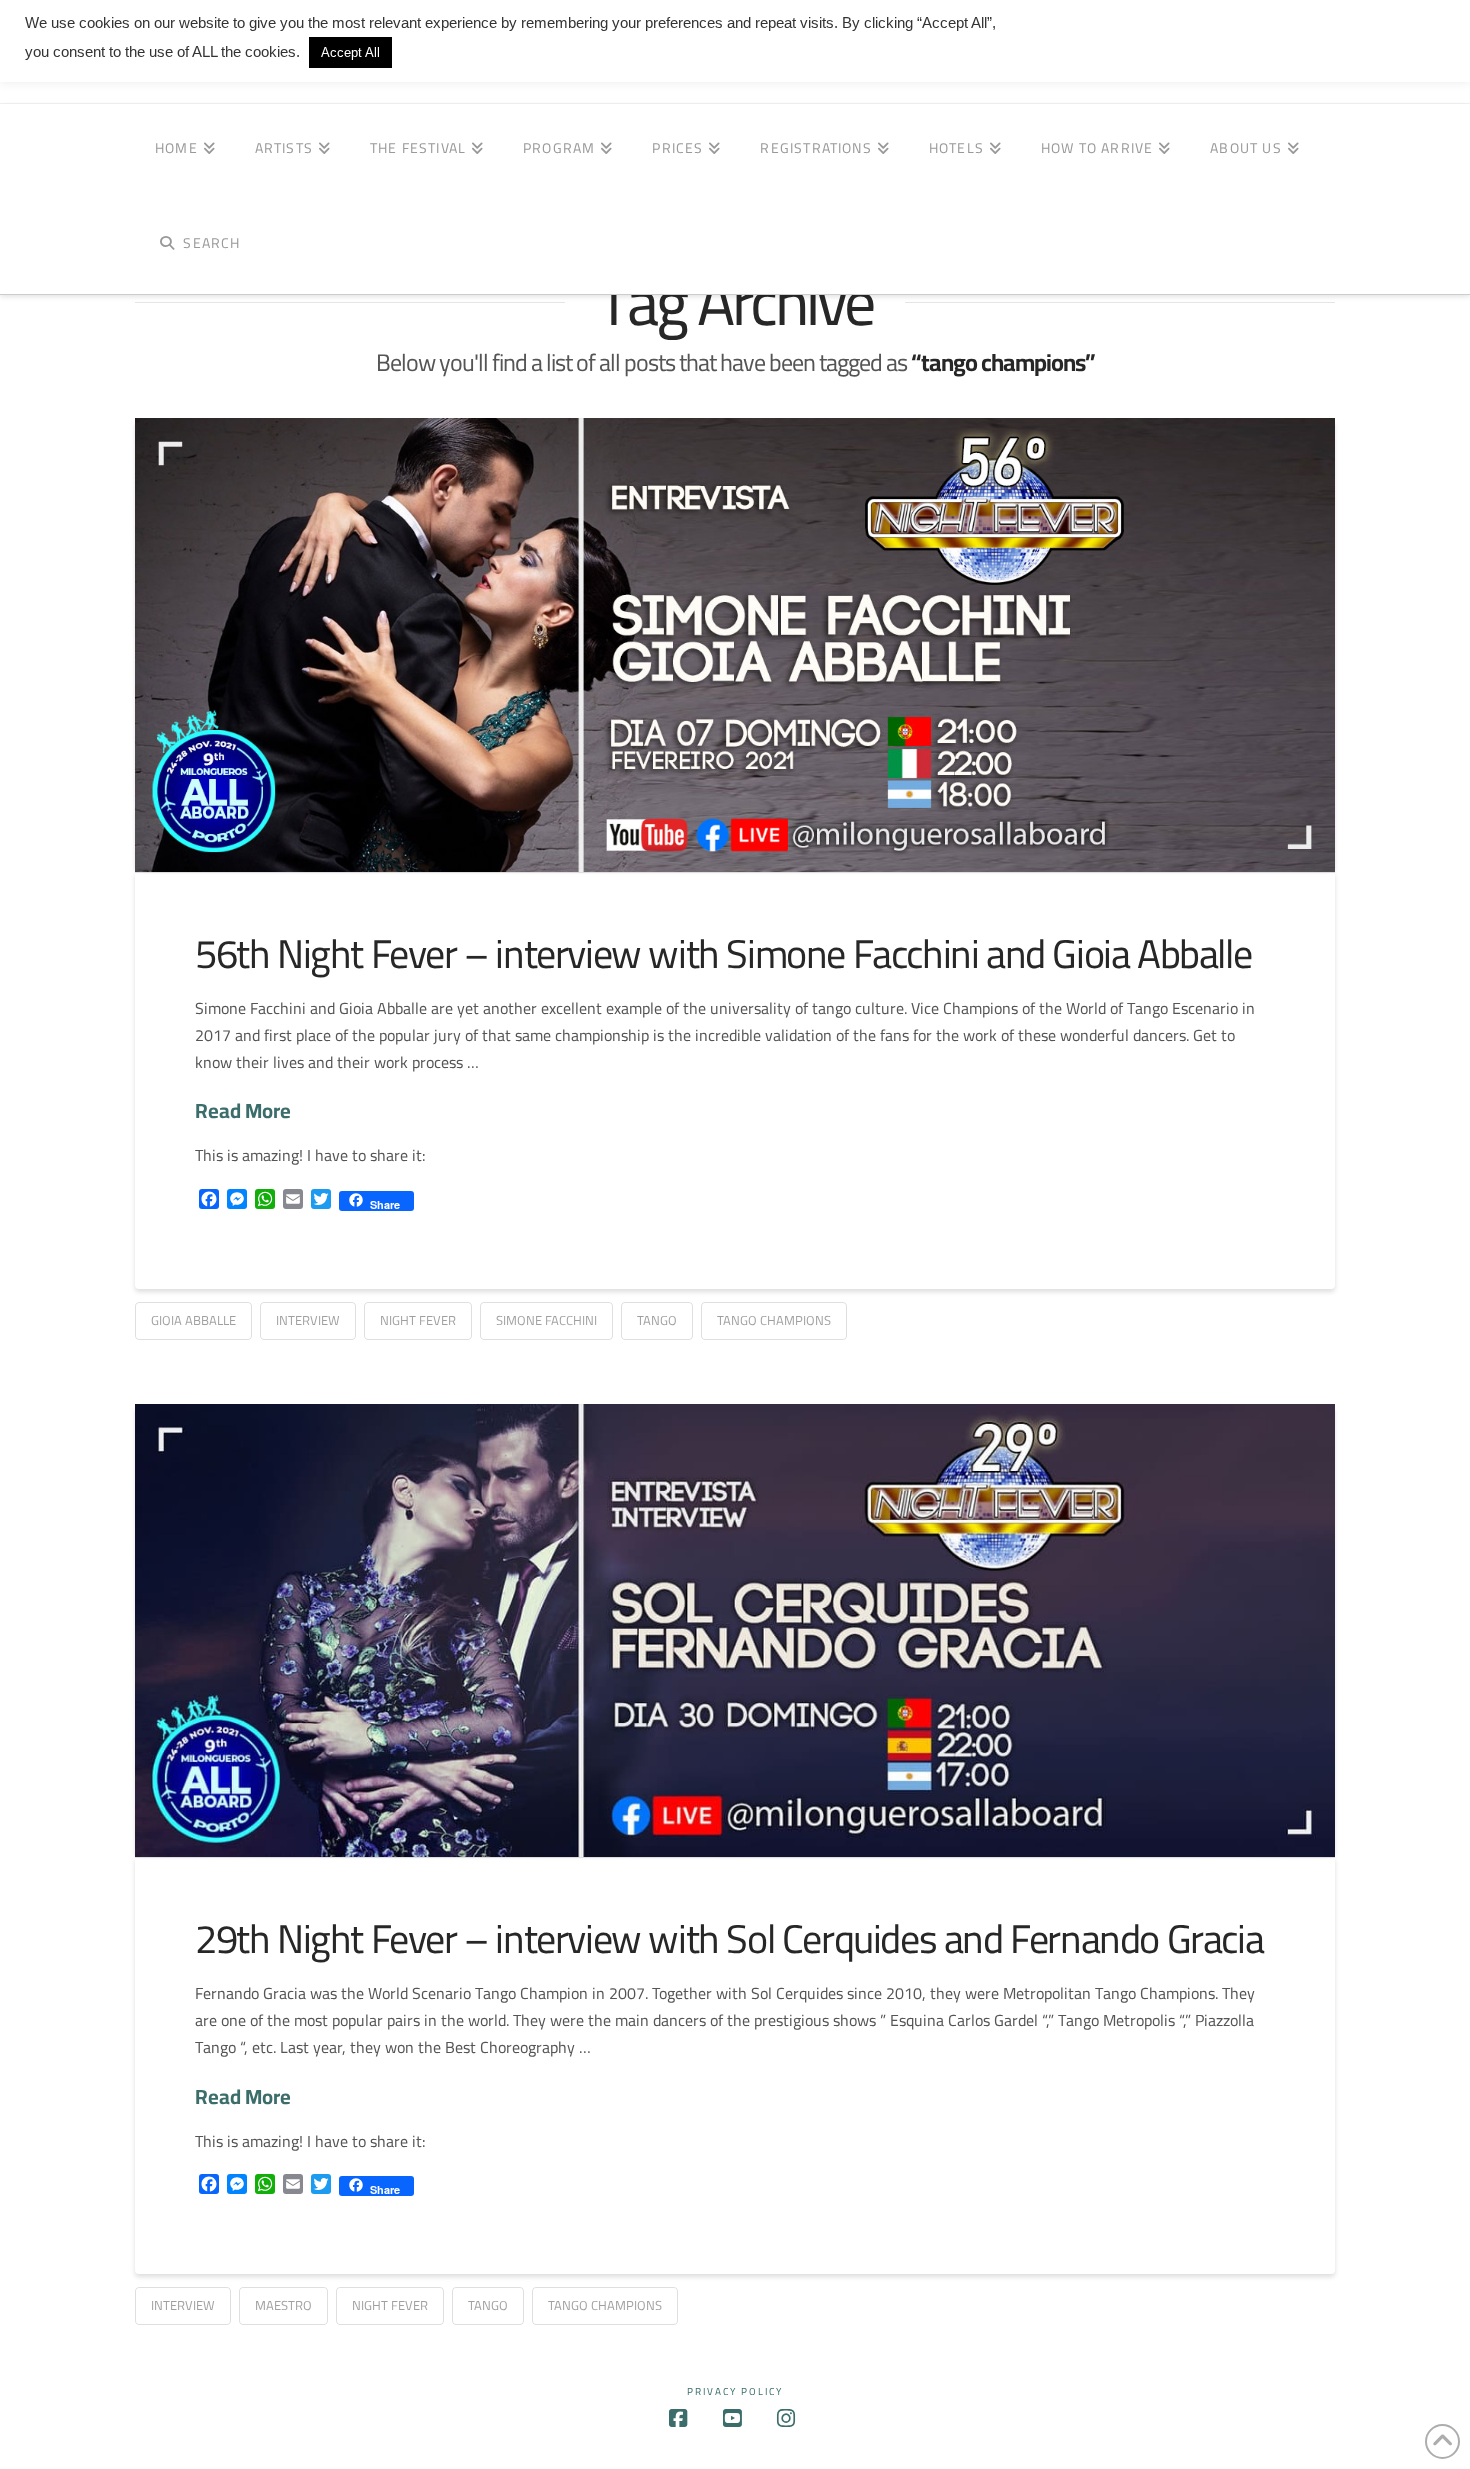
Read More (243, 1111)
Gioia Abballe (193, 1320)
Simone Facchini (546, 1320)
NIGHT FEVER (418, 1320)
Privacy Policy (735, 2391)
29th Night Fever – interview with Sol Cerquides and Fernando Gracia (729, 1938)
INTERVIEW (308, 1320)
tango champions (774, 1320)
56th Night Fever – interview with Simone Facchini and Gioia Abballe (723, 953)
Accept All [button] (350, 52)
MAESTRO (283, 2305)
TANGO (657, 1320)
